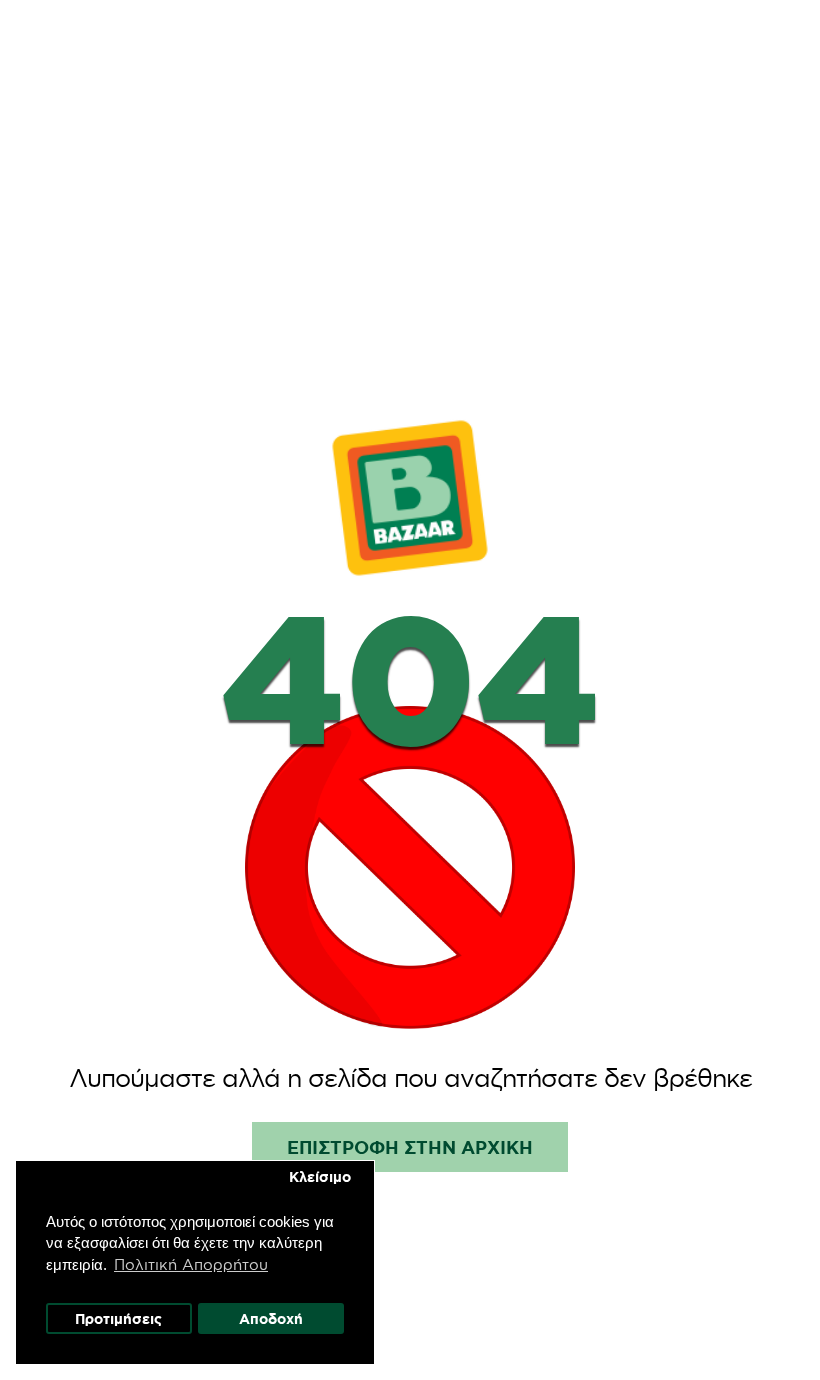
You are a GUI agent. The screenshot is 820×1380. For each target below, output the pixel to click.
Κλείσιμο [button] (320, 1177)
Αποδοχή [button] (271, 1319)
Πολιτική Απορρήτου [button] (191, 1264)
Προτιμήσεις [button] (118, 1319)
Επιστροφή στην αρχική (410, 1147)
